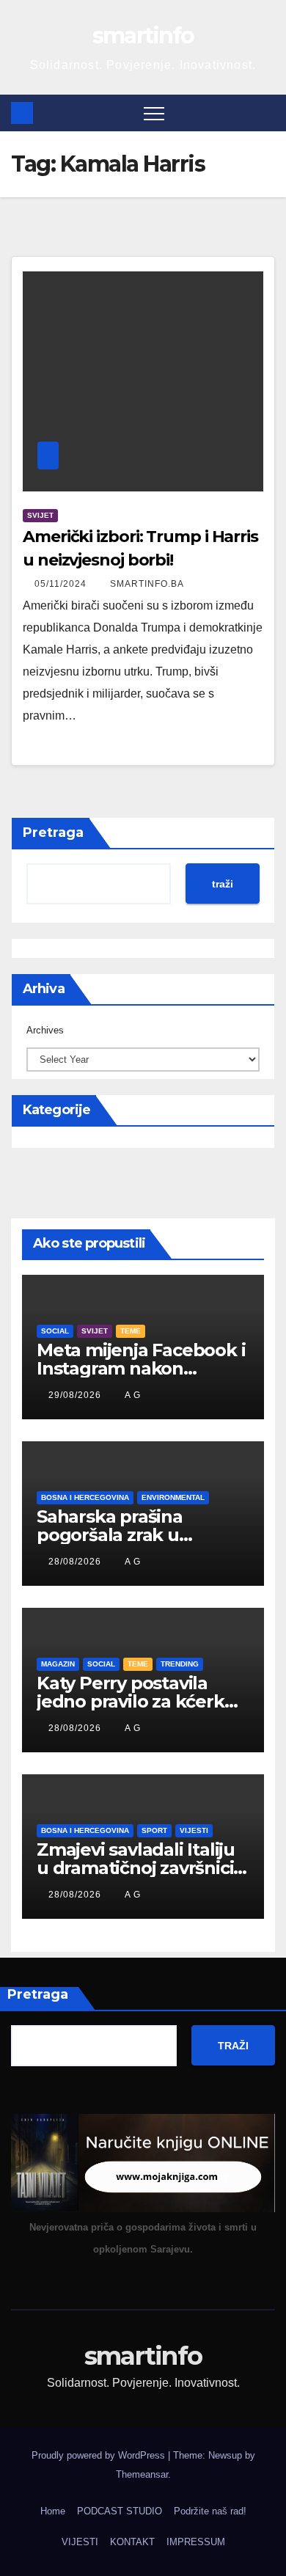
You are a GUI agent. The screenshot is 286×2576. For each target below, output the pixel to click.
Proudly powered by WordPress (100, 2455)
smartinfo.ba (147, 584)
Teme (131, 1331)
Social (55, 1331)
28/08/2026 (76, 1562)
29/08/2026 (76, 1395)
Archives (45, 1030)
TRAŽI (233, 2046)
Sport (154, 1830)
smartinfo (143, 36)
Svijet (40, 515)
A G (133, 1395)
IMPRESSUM (196, 2542)
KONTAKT (132, 2542)
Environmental (173, 1497)
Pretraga (53, 833)
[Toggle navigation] (154, 113)
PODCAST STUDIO (120, 2511)
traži (223, 884)
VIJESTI (80, 2542)
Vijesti (194, 1830)
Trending (180, 1664)
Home (53, 2511)
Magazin (58, 1664)
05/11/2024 (62, 584)
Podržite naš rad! (210, 2511)
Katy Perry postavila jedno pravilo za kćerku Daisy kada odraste (136, 1701)
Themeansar (142, 2474)
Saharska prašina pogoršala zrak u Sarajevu (110, 1535)
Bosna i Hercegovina (85, 1497)
